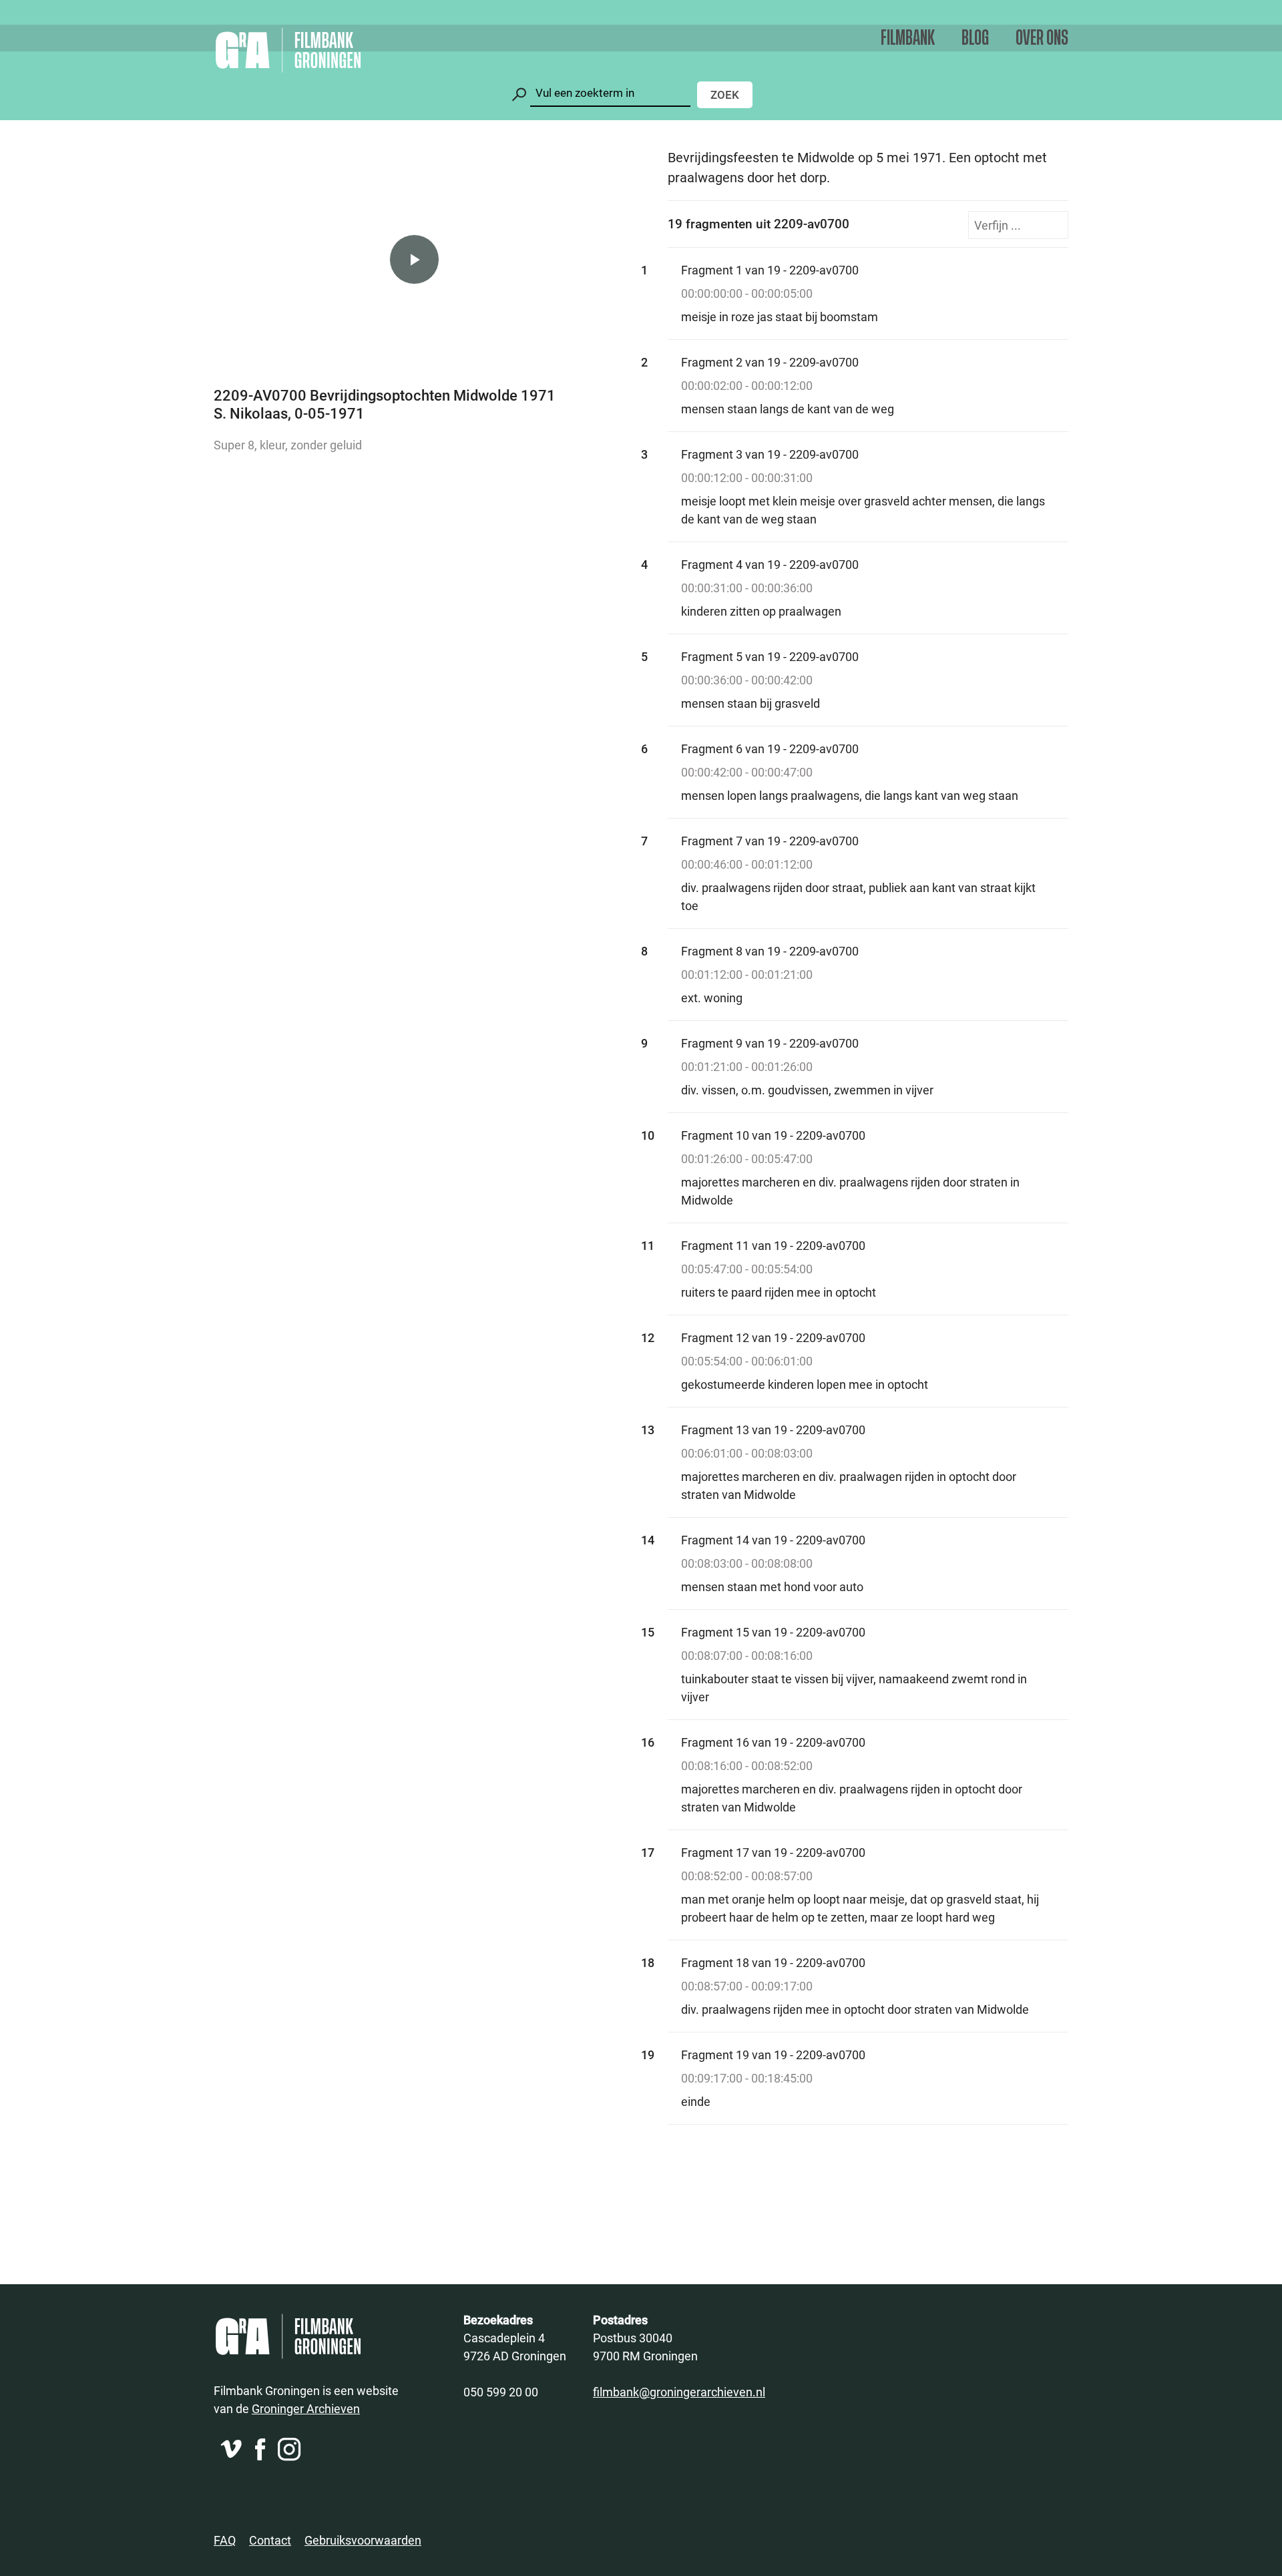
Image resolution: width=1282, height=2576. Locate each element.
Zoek (725, 94)
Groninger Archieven (306, 2408)
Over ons (1042, 38)
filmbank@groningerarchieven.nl (679, 2392)
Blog (975, 38)
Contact (270, 2540)
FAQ (225, 2540)
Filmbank (908, 38)
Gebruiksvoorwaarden (363, 2540)
